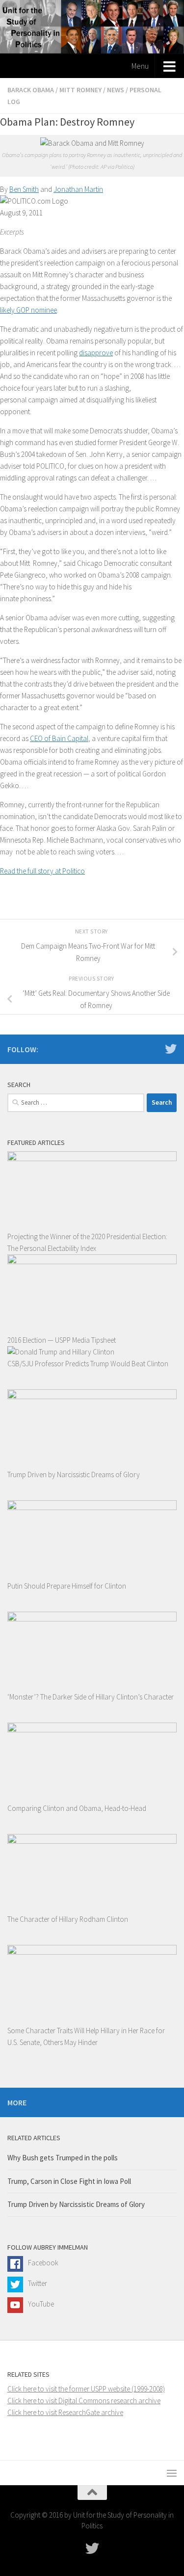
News (116, 90)
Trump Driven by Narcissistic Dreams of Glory (76, 2204)
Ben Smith (24, 189)
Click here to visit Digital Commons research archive (84, 2401)
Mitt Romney (80, 90)
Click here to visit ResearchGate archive (65, 2412)
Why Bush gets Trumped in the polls (63, 2158)
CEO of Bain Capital (59, 738)
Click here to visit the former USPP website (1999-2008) (86, 2389)
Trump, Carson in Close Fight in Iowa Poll (69, 2181)
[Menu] (172, 2473)
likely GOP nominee (28, 310)
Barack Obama (31, 90)
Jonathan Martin (78, 189)
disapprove (96, 353)
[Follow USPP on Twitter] (171, 1049)
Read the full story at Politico (42, 871)
